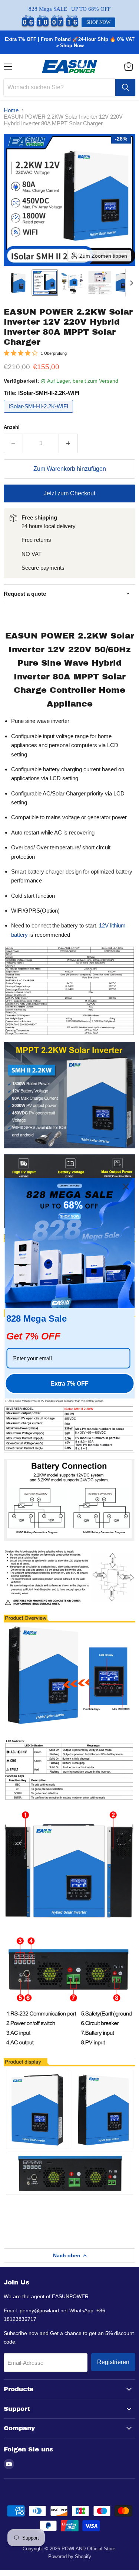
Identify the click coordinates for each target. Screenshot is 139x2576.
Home (11, 110)
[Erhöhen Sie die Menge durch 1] (68, 443)
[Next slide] (131, 283)
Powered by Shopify (70, 2556)
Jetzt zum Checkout (69, 493)
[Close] (126, 1186)
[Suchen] (125, 87)
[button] (17, 283)
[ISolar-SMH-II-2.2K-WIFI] (39, 414)
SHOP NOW (98, 22)
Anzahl (12, 427)
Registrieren (113, 2362)
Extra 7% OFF (69, 1384)
